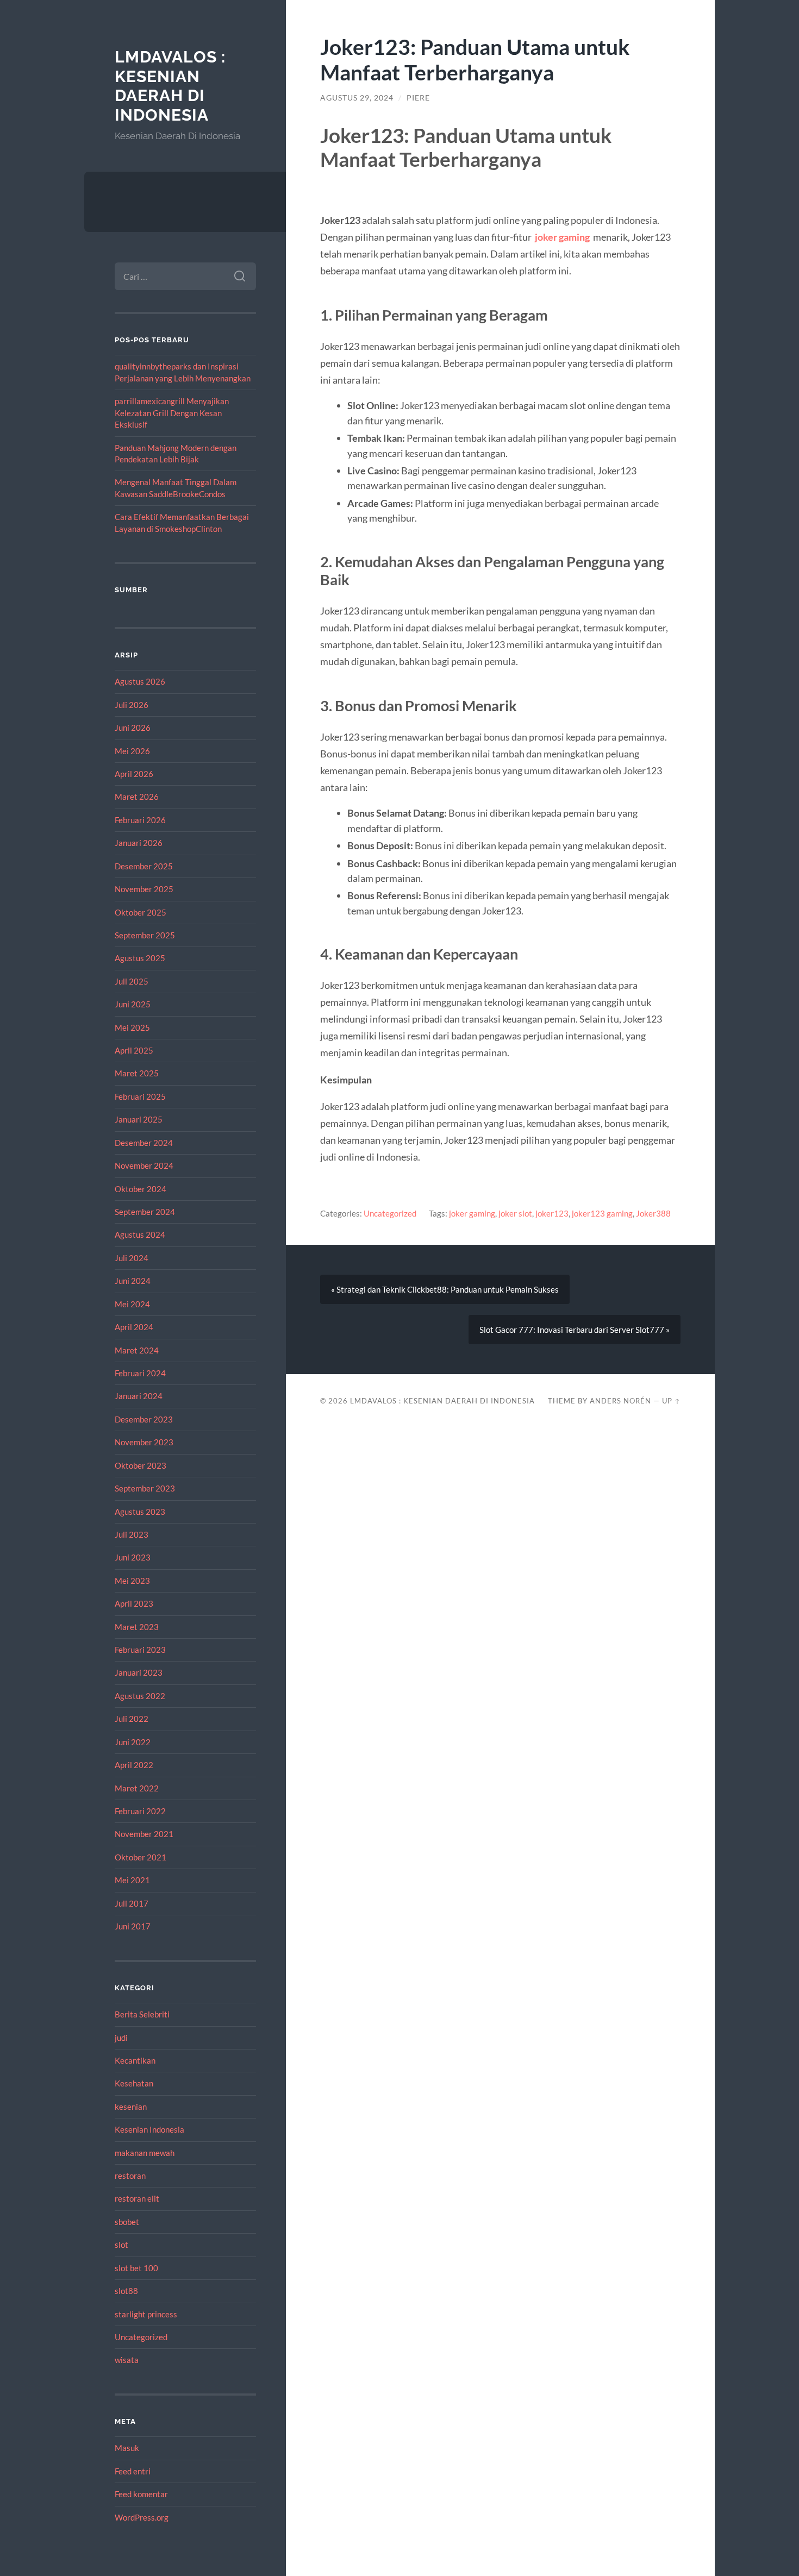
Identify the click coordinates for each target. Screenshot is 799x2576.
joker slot (515, 1213)
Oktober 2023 (141, 1465)
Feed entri (133, 2471)
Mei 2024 (132, 1304)
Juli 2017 (132, 1903)
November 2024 (144, 1165)
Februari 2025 (140, 1096)
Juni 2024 (133, 1281)
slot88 (126, 2291)
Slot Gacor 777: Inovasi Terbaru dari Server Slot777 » (575, 1330)
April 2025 (134, 1050)
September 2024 (145, 1212)
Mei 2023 (132, 1581)
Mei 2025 (132, 1027)
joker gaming (562, 237)
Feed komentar (141, 2494)
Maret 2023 (137, 1627)
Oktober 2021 (141, 1857)
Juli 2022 (132, 1719)
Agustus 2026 (140, 681)
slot (121, 2245)
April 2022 (134, 1765)
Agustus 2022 (140, 1696)
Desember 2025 (144, 866)
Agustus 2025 (140, 958)
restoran (130, 2176)
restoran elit (137, 2198)
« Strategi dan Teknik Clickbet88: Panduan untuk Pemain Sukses (445, 1289)
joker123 (552, 1213)
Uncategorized (141, 2337)
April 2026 (134, 774)
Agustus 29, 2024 (357, 98)
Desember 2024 (144, 1143)
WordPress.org (142, 2517)
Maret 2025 (137, 1073)
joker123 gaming (602, 1213)
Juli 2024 (132, 1258)
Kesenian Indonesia (149, 2129)
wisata (127, 2360)
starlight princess (146, 2314)
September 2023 (145, 1488)
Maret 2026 (137, 797)
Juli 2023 (132, 1534)
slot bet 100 (136, 2268)
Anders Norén (620, 1401)
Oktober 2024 (141, 1189)
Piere (418, 98)
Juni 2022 (133, 1742)
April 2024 (134, 1327)
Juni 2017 (133, 1926)
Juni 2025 (133, 1004)
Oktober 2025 (141, 912)
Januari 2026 (139, 843)
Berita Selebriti (142, 2014)
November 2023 (144, 1442)
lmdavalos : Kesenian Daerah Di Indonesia (170, 86)
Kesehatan (134, 2083)
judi (121, 2038)
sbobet (127, 2222)
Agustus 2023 (140, 1512)
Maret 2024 (137, 1350)
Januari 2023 (139, 1672)
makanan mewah (145, 2153)
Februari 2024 (140, 1373)
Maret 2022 (137, 1788)
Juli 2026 (132, 705)
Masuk (127, 2448)
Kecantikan (135, 2060)
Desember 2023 (144, 1419)
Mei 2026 (132, 751)
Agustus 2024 (140, 1234)
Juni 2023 (133, 1557)
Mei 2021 (132, 1880)
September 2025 (145, 935)
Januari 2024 (139, 1396)
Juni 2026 (133, 728)
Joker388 (653, 1213)
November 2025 (144, 889)
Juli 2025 (132, 981)
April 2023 (134, 1603)
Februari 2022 (140, 1811)
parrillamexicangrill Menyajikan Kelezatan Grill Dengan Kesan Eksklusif (172, 413)
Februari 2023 (140, 1650)
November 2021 (144, 1834)
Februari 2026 (140, 820)
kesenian (131, 2107)
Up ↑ (671, 1401)
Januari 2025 (139, 1119)
